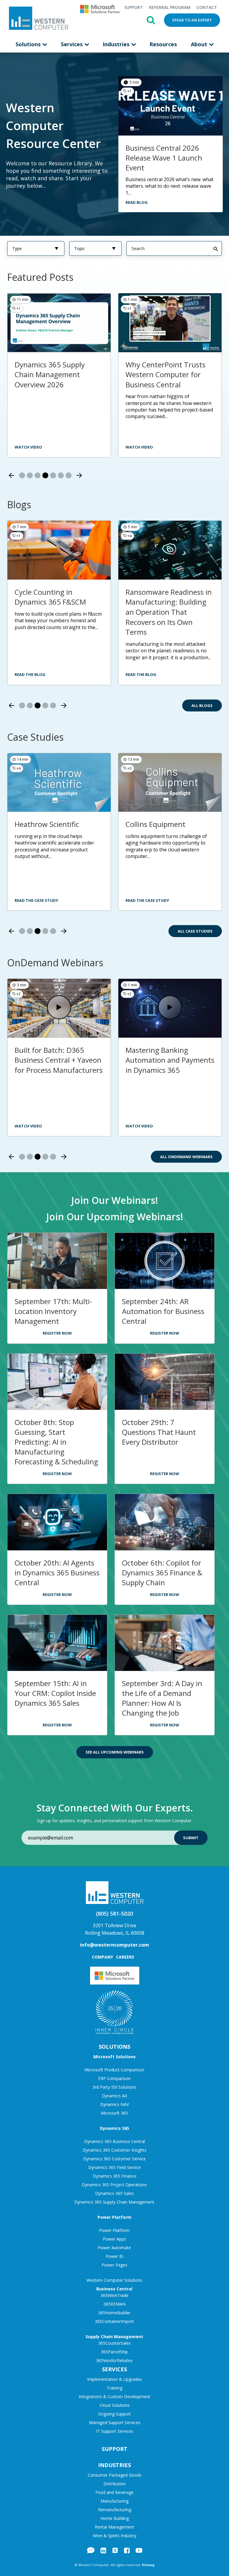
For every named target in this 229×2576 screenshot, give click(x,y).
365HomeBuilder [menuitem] (114, 2313)
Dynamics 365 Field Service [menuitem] (114, 2167)
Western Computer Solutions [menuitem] (114, 2280)
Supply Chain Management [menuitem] (114, 2337)
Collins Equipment (155, 824)
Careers (125, 1957)
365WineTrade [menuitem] (114, 2295)
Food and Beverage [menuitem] (114, 2492)
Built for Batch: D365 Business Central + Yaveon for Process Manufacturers (59, 1060)
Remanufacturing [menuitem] (115, 2510)
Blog (91, 2550)
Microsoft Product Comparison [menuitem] (114, 2070)
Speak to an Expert (192, 20)
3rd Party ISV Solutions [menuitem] (114, 2087)
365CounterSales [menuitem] (114, 2343)
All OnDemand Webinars (186, 1157)
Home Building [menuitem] (115, 2518)
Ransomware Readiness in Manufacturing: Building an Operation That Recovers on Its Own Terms (169, 612)
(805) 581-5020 (114, 1913)
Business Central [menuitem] (114, 2289)
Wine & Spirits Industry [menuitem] (114, 2536)
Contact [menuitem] (207, 7)
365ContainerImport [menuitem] (114, 2321)
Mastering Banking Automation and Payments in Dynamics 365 (170, 1060)
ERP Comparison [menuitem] (114, 2078)
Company (102, 1957)
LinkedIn (103, 2550)
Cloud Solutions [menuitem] (115, 2405)
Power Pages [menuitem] (114, 2265)
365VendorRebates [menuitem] (114, 2360)
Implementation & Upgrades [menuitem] (114, 2379)
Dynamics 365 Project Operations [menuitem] (114, 2185)
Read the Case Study (36, 900)
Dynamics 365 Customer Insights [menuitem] (114, 2150)
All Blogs (202, 705)
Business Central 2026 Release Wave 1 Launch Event (164, 158)
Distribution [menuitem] (115, 2484)
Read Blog (137, 202)
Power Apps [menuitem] (114, 2239)
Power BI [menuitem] (114, 2256)
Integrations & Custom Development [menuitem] (114, 2396)
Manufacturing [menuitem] (114, 2501)
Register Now (57, 1333)
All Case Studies (195, 931)
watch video (139, 447)
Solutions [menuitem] (29, 44)
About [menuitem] (200, 44)
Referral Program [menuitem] (170, 7)
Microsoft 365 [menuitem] (114, 2113)
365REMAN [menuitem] (114, 2304)
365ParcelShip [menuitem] (114, 2352)
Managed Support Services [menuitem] (115, 2422)
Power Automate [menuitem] (114, 2248)
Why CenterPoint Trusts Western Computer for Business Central (165, 375)
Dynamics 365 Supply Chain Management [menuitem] (114, 2202)
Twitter (115, 2550)
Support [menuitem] (134, 7)
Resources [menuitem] (163, 44)
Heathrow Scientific (47, 824)
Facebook (127, 2550)
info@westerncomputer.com (114, 1945)
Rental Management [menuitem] (114, 2527)
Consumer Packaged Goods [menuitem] (115, 2475)
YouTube (139, 2550)
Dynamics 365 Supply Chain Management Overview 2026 (50, 375)
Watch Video (28, 1126)
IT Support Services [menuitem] (115, 2431)
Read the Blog (30, 674)
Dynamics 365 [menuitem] (114, 2128)
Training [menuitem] (114, 2388)
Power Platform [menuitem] (114, 2217)
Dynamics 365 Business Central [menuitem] (114, 2141)
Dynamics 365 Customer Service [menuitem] (114, 2159)
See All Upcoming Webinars (115, 1752)
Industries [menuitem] (117, 44)
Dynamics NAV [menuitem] (114, 2104)
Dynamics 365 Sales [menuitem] (114, 2193)
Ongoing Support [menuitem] (114, 2414)
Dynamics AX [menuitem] (114, 2096)
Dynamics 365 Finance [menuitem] (114, 2176)
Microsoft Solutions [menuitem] (114, 2057)
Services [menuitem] (72, 44)
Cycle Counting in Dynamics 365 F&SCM (50, 597)
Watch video (28, 447)
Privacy (148, 2565)
